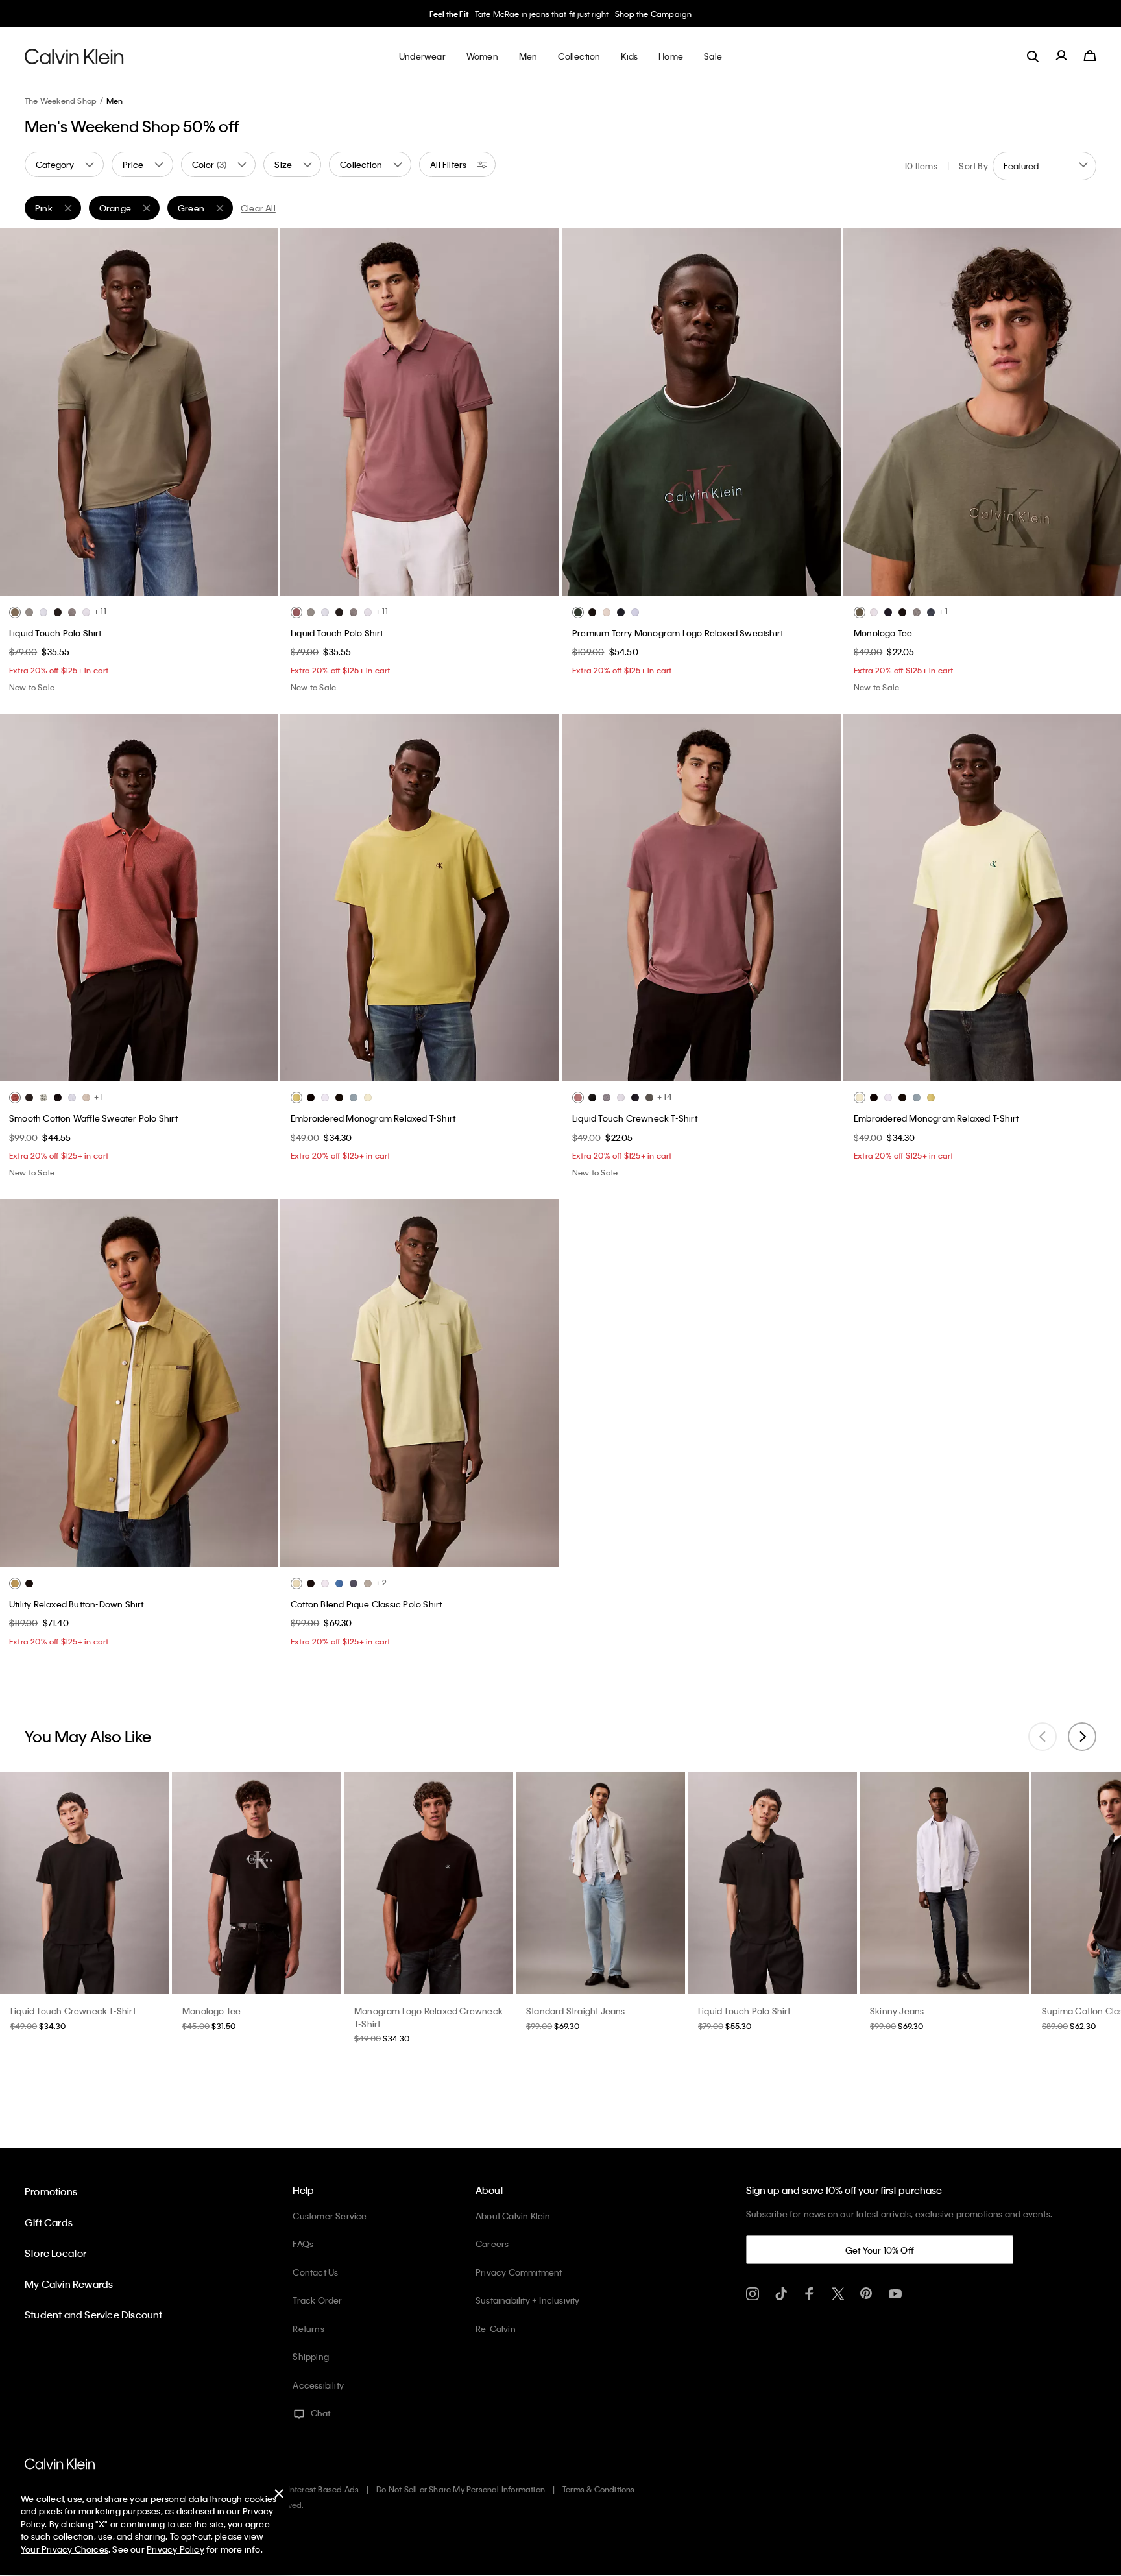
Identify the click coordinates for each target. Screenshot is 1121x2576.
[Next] (258, 411)
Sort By (973, 166)
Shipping (311, 2356)
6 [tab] (750, 585)
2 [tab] (119, 585)
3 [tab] (138, 585)
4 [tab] (158, 585)
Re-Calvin (496, 2329)
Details (647, 14)
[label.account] (1061, 56)
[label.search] (1033, 56)
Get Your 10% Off (880, 2250)
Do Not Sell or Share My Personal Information (461, 2489)
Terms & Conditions (599, 2489)
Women (592, 14)
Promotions (51, 2191)
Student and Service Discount (94, 2315)
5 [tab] (177, 585)
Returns (308, 2329)
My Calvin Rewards (69, 2284)
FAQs (303, 2244)
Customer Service (330, 2216)
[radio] (15, 612)
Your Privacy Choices (65, 2549)
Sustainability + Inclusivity (528, 2300)
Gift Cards (49, 2222)
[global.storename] (74, 56)
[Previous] (19, 411)
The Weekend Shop (61, 101)
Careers (492, 2244)
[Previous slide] (1043, 1737)
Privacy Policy (175, 2549)
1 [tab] (99, 585)
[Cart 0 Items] (1090, 56)
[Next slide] (1082, 1737)
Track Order (317, 2300)
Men (620, 14)
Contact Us (315, 2272)
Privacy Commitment (519, 2272)
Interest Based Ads (324, 2489)
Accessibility (318, 2385)
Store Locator (56, 2253)
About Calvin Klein (513, 2216)
